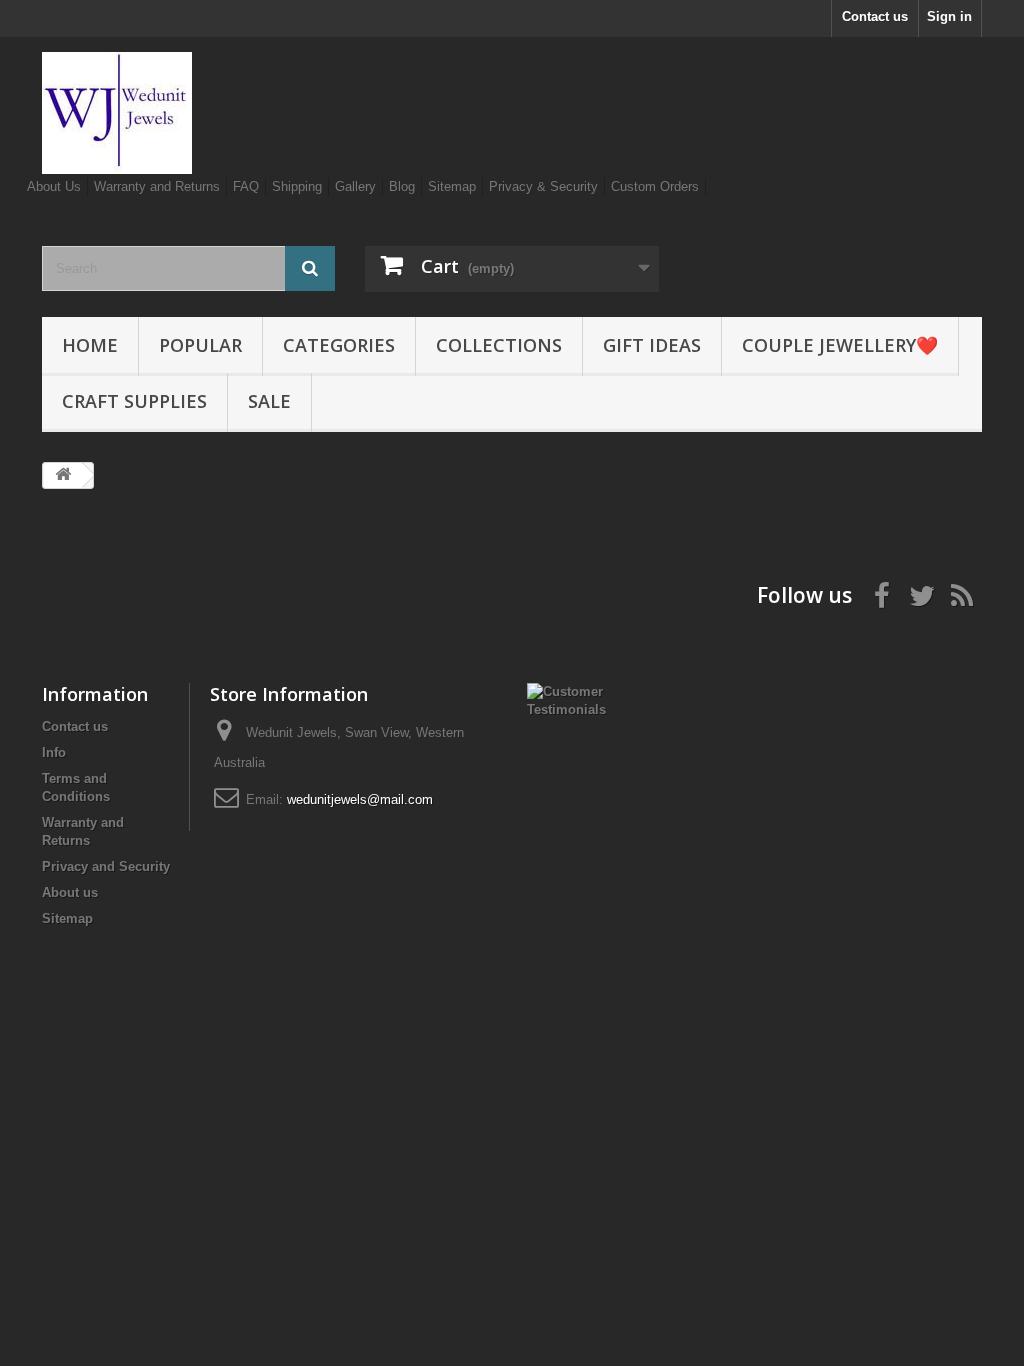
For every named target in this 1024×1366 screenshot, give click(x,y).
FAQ (246, 186)
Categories (339, 345)
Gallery (355, 186)
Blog (402, 186)
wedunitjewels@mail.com (360, 799)
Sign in (949, 16)
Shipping (297, 186)
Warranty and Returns (157, 186)
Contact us (875, 16)
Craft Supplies (134, 401)
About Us (54, 186)
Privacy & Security (543, 186)
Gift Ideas (652, 345)
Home (90, 345)
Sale (269, 401)
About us (70, 892)
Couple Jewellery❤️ (840, 345)
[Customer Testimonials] (566, 699)
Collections (499, 345)
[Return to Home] (63, 475)
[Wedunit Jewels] (188, 113)
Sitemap (452, 186)
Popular (200, 345)
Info (54, 752)
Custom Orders (655, 186)
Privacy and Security (106, 866)
